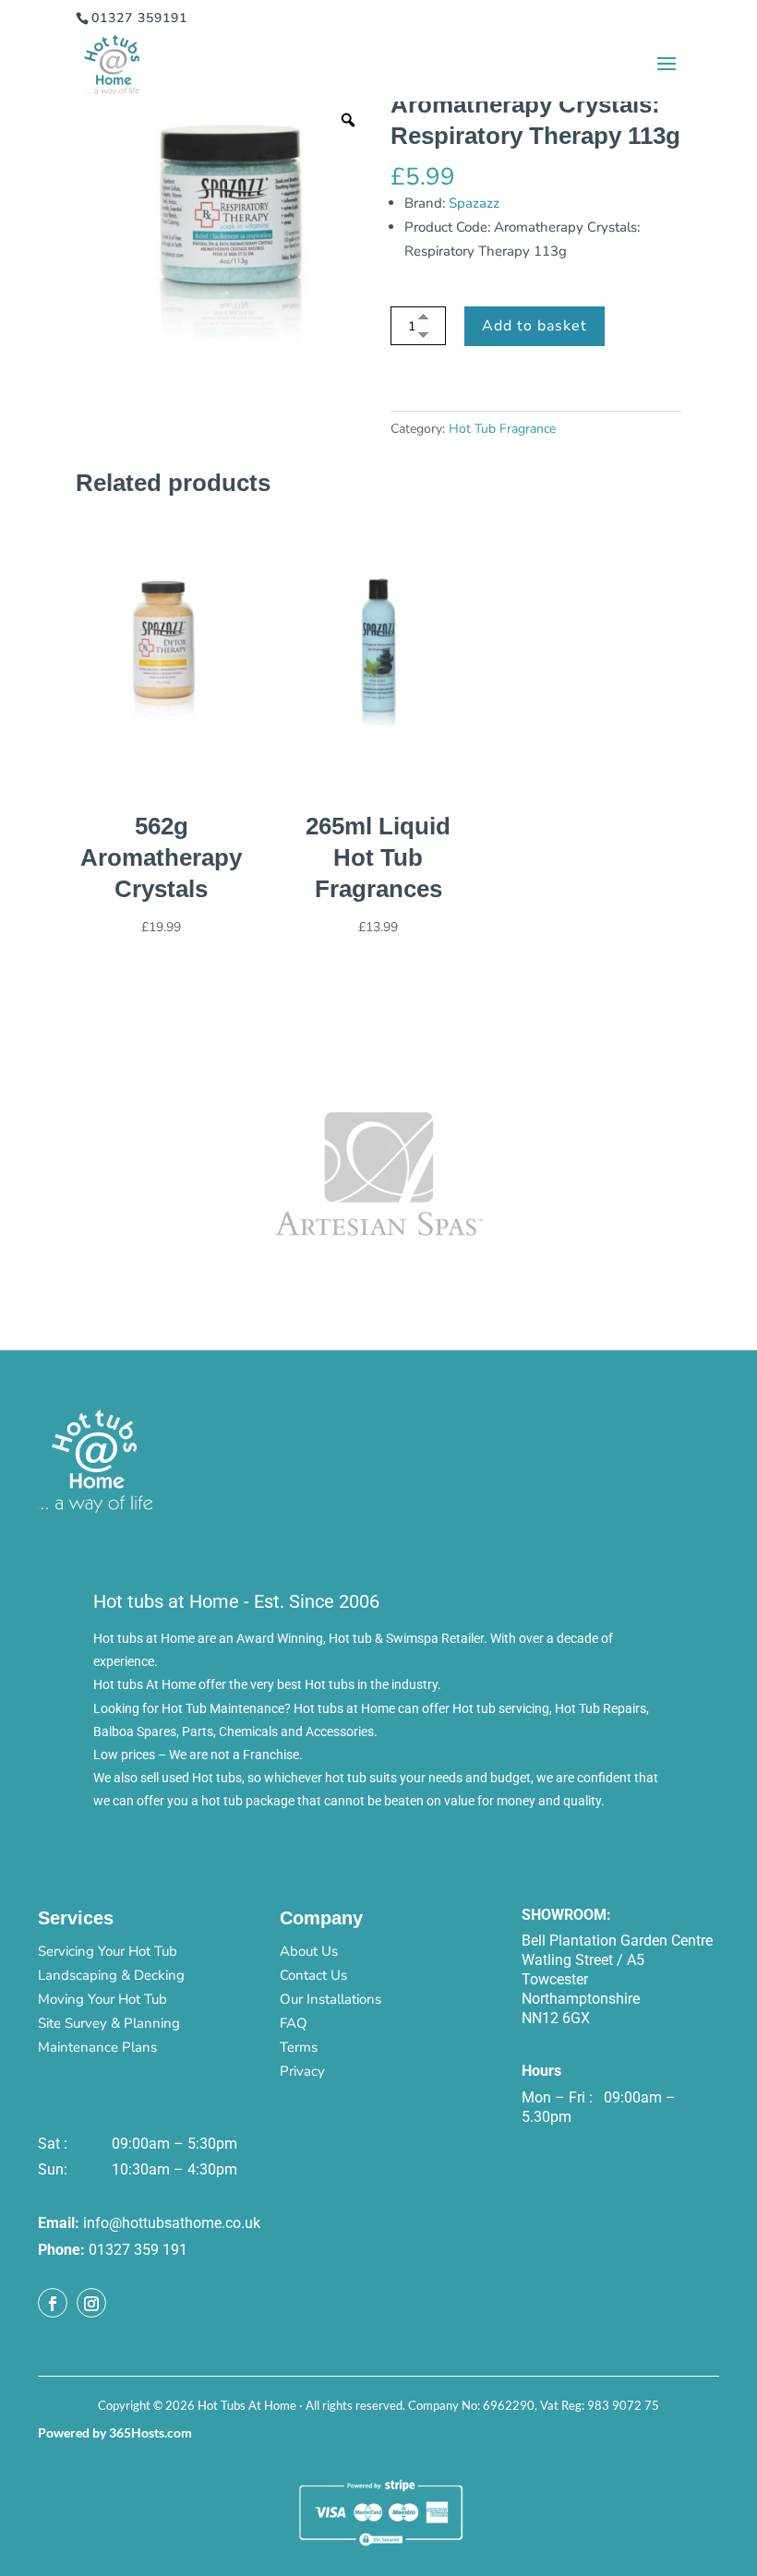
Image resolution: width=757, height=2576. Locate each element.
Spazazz (474, 203)
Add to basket (535, 326)
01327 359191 (139, 18)
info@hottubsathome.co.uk (172, 2223)
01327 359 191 (138, 2250)
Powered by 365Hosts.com (115, 2432)
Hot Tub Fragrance (502, 429)
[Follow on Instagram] (91, 2303)
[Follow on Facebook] (53, 2303)
